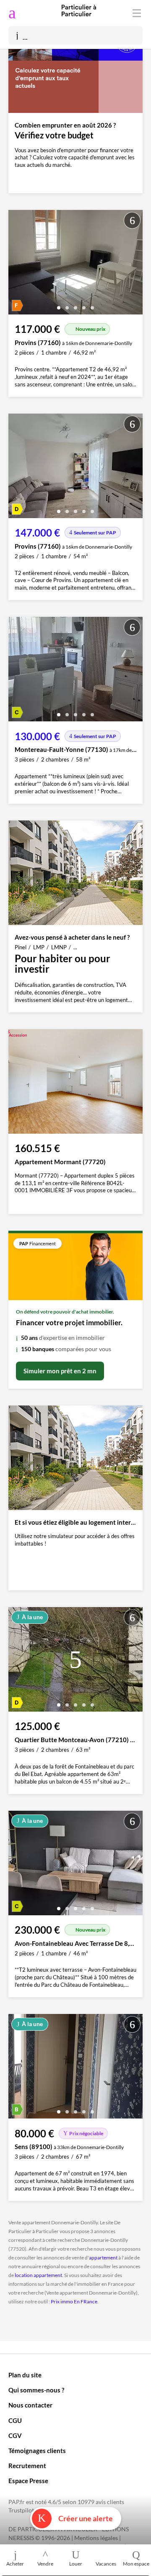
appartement (103, 2258)
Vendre (45, 2564)
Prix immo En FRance (74, 2301)
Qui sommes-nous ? (36, 2390)
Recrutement (27, 2466)
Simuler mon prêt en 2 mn (60, 1371)
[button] (59, 305)
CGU (15, 2420)
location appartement (38, 2275)
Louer (76, 2564)
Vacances (106, 2564)
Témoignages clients (37, 2451)
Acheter (15, 2564)
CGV (15, 2435)
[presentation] (17, 264)
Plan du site (25, 2375)
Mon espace (136, 2564)
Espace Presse (28, 2481)
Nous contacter (30, 2405)
